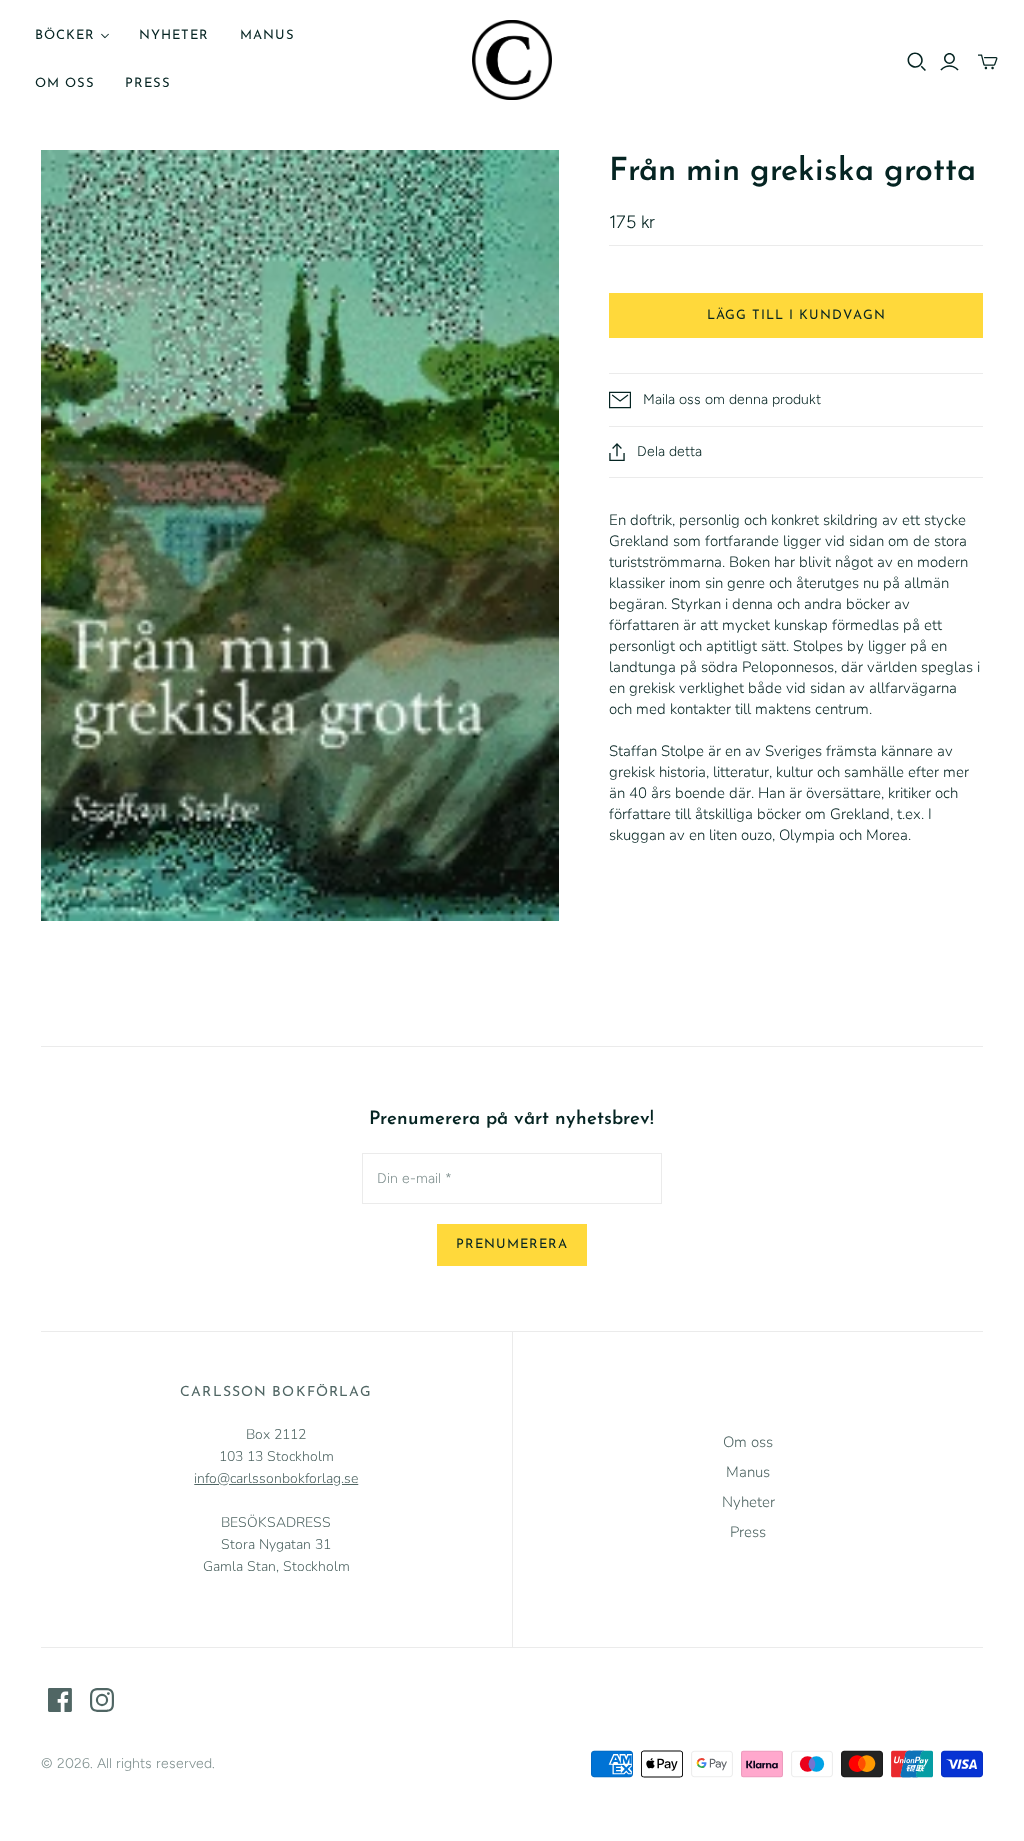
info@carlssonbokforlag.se (276, 1478)
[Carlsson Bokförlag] (512, 60)
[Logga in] (949, 62)
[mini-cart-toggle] (988, 62)
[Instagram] (102, 1700)
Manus (267, 35)
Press (148, 83)
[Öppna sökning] (917, 62)
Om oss (65, 83)
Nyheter (174, 35)
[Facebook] (60, 1700)
